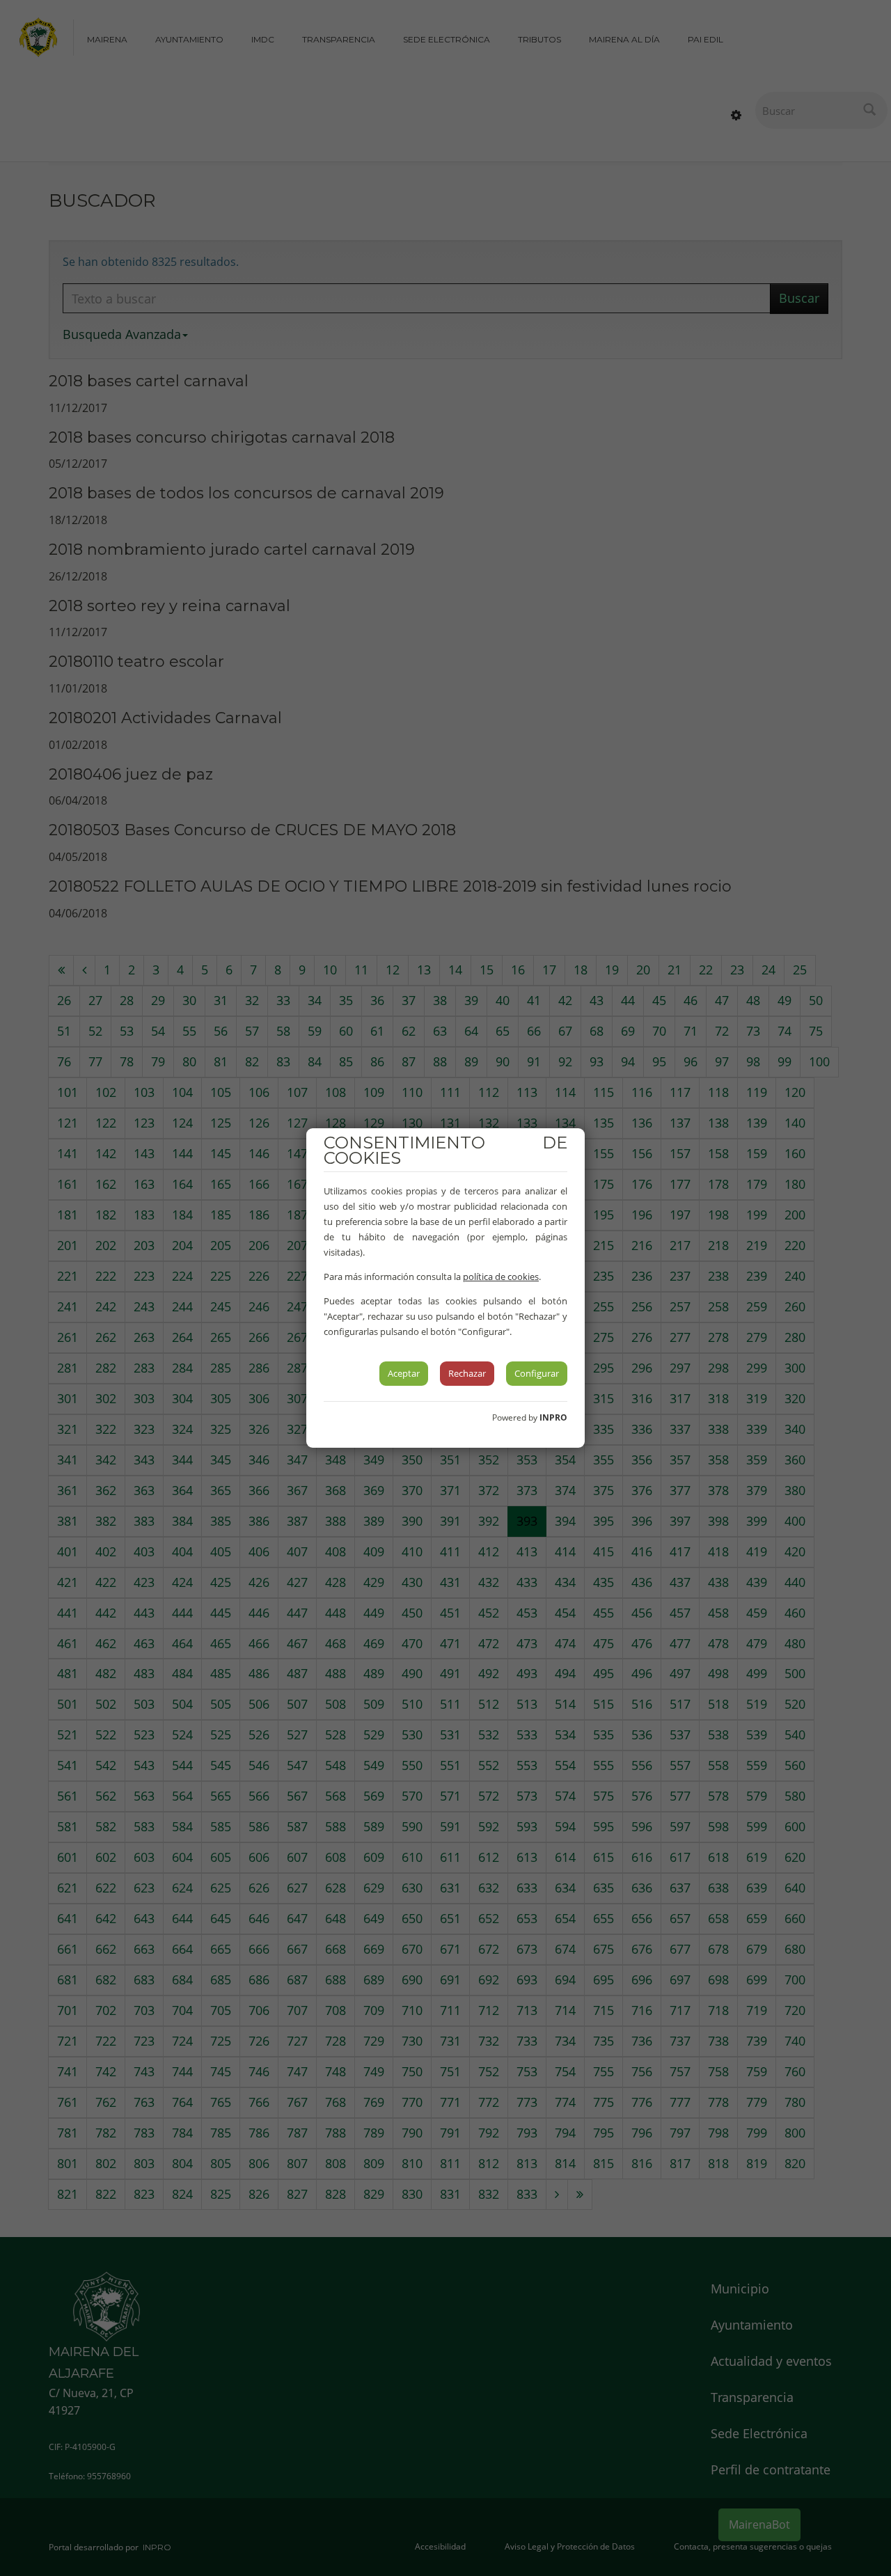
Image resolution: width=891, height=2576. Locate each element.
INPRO (553, 1417)
